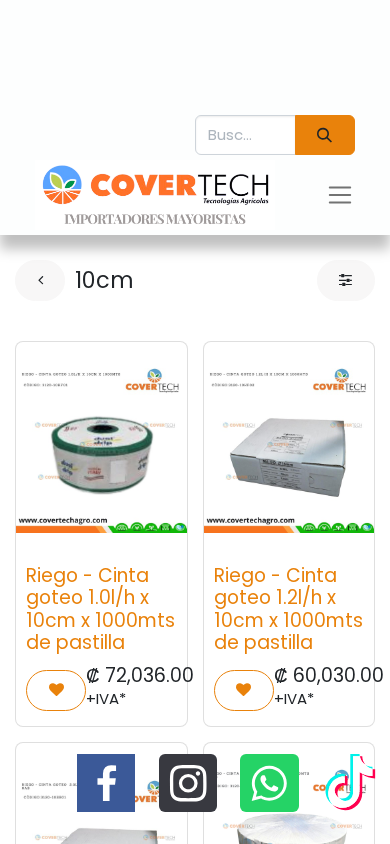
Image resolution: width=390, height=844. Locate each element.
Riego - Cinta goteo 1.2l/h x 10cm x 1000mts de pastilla (288, 609)
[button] (56, 690)
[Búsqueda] (325, 135)
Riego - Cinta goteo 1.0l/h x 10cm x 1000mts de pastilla (100, 609)
